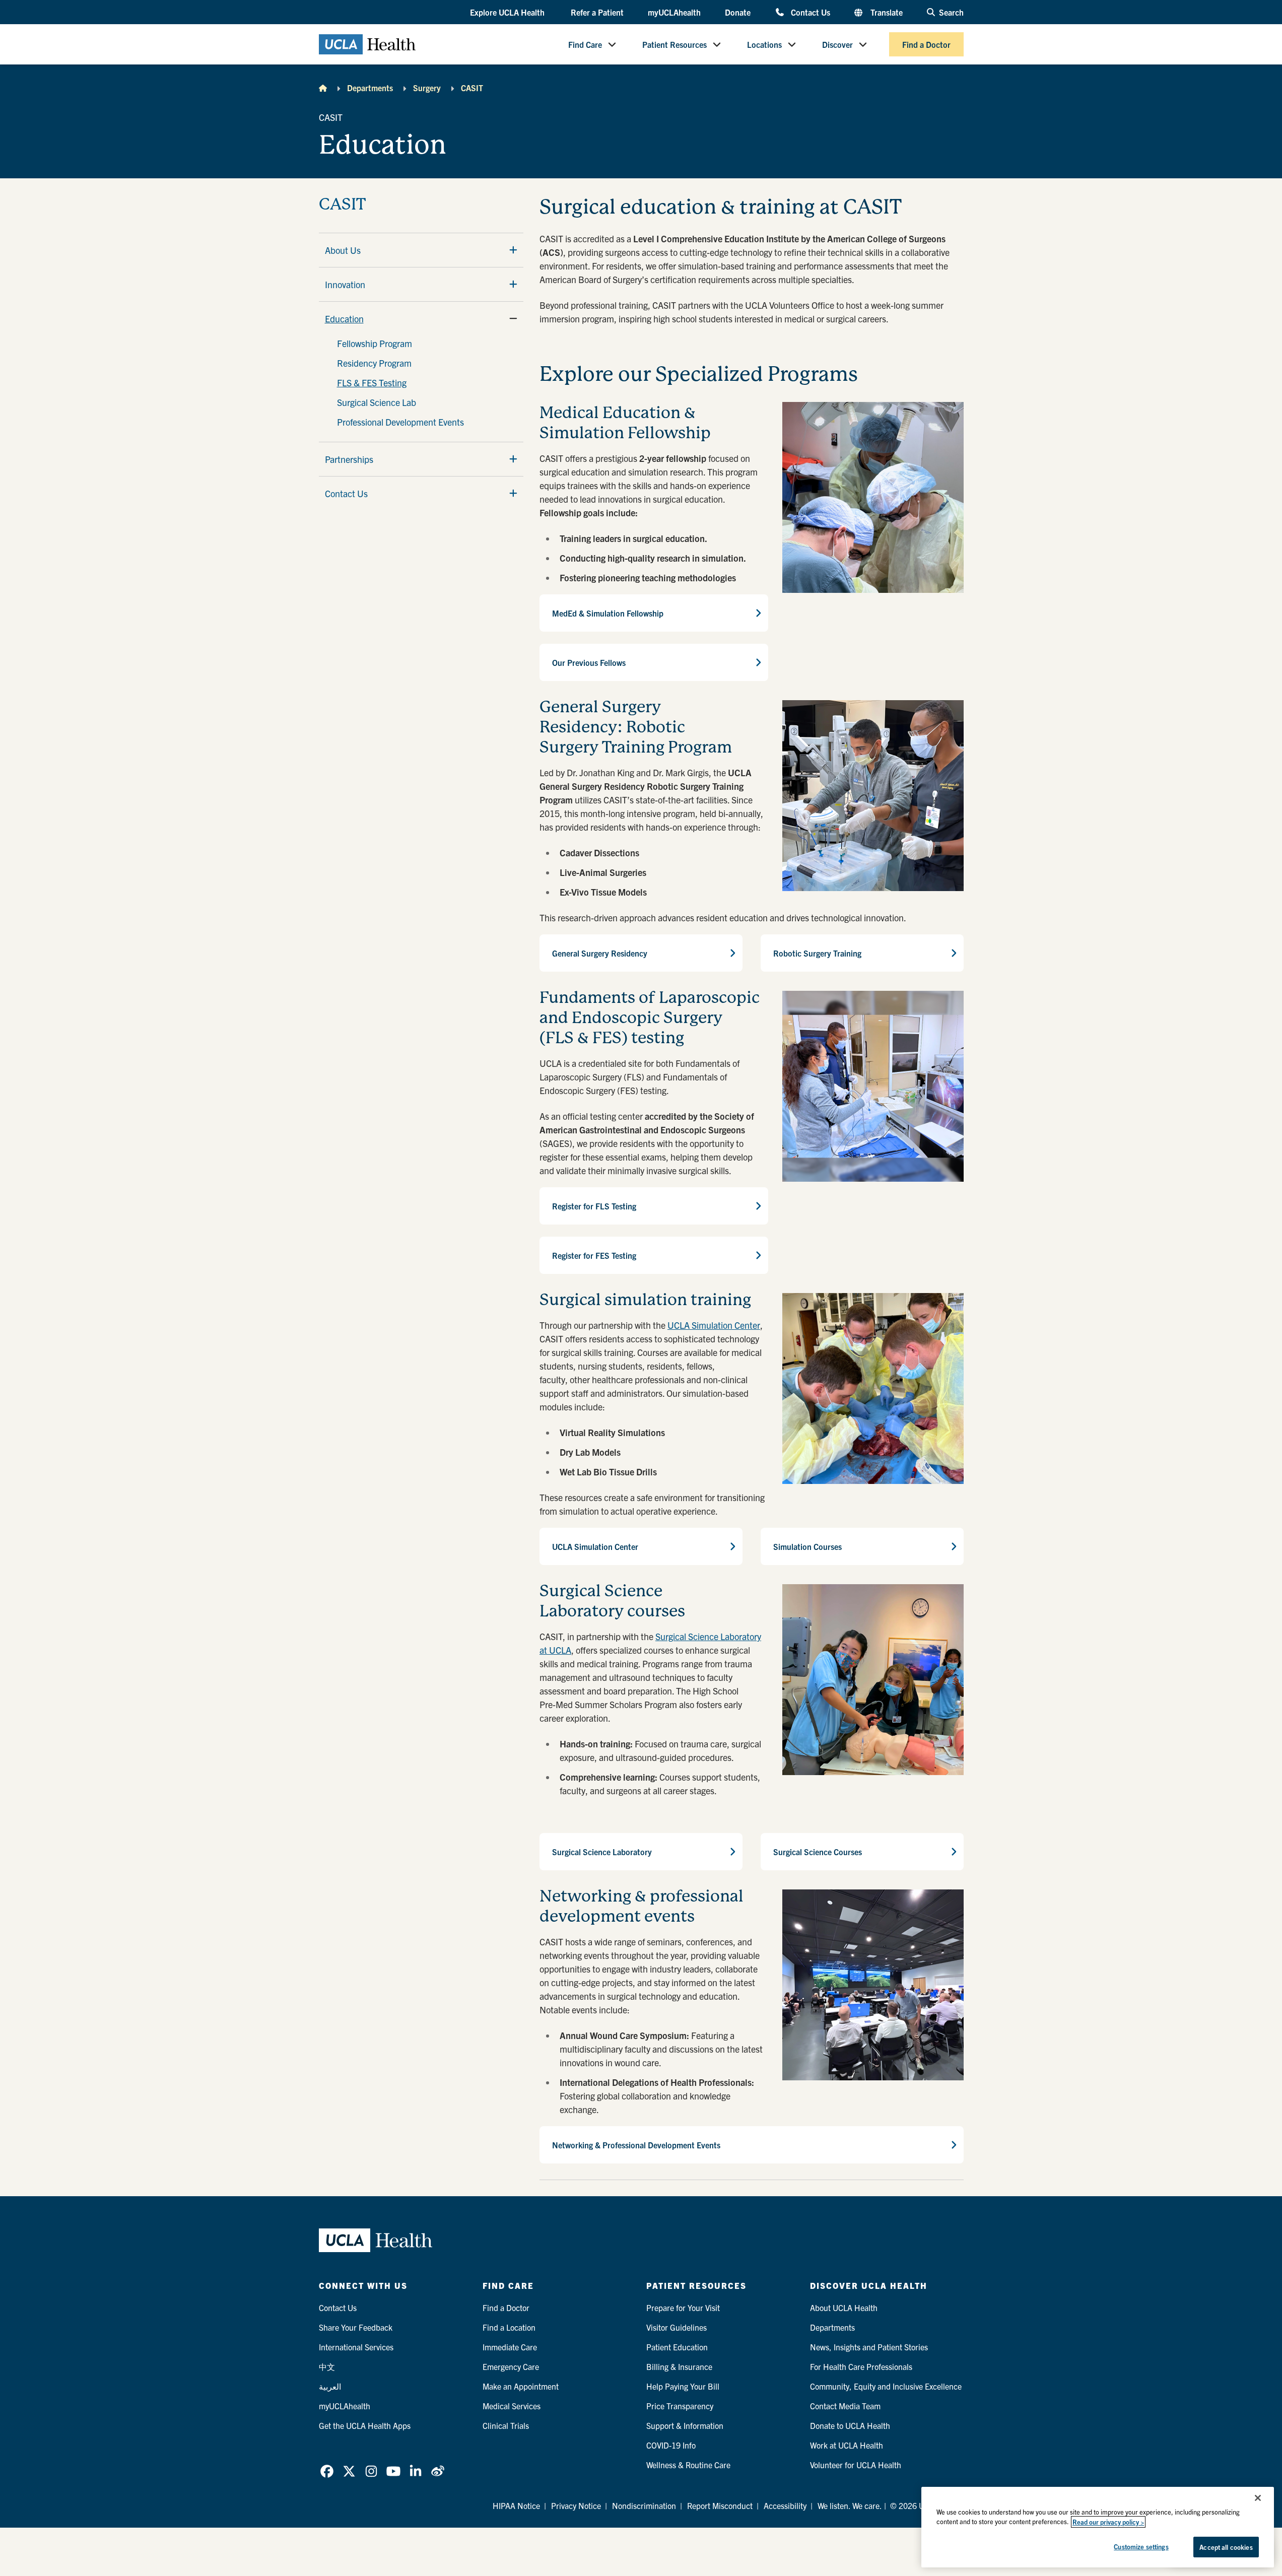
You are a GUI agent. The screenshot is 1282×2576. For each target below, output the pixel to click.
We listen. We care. (850, 2505)
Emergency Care (511, 2366)
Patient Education (677, 2347)
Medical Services (512, 2406)
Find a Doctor (926, 44)
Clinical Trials (506, 2425)
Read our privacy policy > (1108, 2522)
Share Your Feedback (356, 2327)
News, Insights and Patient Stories (869, 2347)
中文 (327, 2366)
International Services (356, 2347)
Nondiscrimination (644, 2505)
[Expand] (513, 250)
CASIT (472, 88)
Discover (837, 44)
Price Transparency (680, 2406)
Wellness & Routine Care (688, 2465)
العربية (330, 2386)
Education (344, 319)
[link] (327, 2471)
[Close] (1258, 2498)
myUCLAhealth (674, 12)
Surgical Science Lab (377, 402)
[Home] (323, 88)
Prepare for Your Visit (683, 2308)
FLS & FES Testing (372, 383)
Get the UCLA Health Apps (365, 2425)
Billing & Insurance (679, 2366)
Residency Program (374, 363)
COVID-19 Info (671, 2445)
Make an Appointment (521, 2386)
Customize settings (1141, 2547)
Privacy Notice (576, 2505)
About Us (343, 250)
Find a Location (509, 2327)
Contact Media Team (845, 2406)
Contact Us (810, 12)
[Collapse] (513, 318)
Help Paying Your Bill (683, 2386)
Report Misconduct (720, 2505)
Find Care (585, 44)
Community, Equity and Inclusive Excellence (886, 2386)
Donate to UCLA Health (850, 2425)
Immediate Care (510, 2347)
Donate (738, 12)
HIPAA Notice (516, 2505)
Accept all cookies (1226, 2547)
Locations (764, 44)
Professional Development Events (400, 422)
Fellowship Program (375, 343)
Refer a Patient (597, 12)
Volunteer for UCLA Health (856, 2465)
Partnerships (349, 459)
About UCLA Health (844, 2308)
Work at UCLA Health (847, 2445)
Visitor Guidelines (677, 2327)
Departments (370, 88)
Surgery (427, 88)
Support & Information (685, 2425)
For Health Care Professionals (861, 2366)
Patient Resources (674, 44)
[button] (508, 13)
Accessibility (785, 2505)
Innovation (345, 284)
